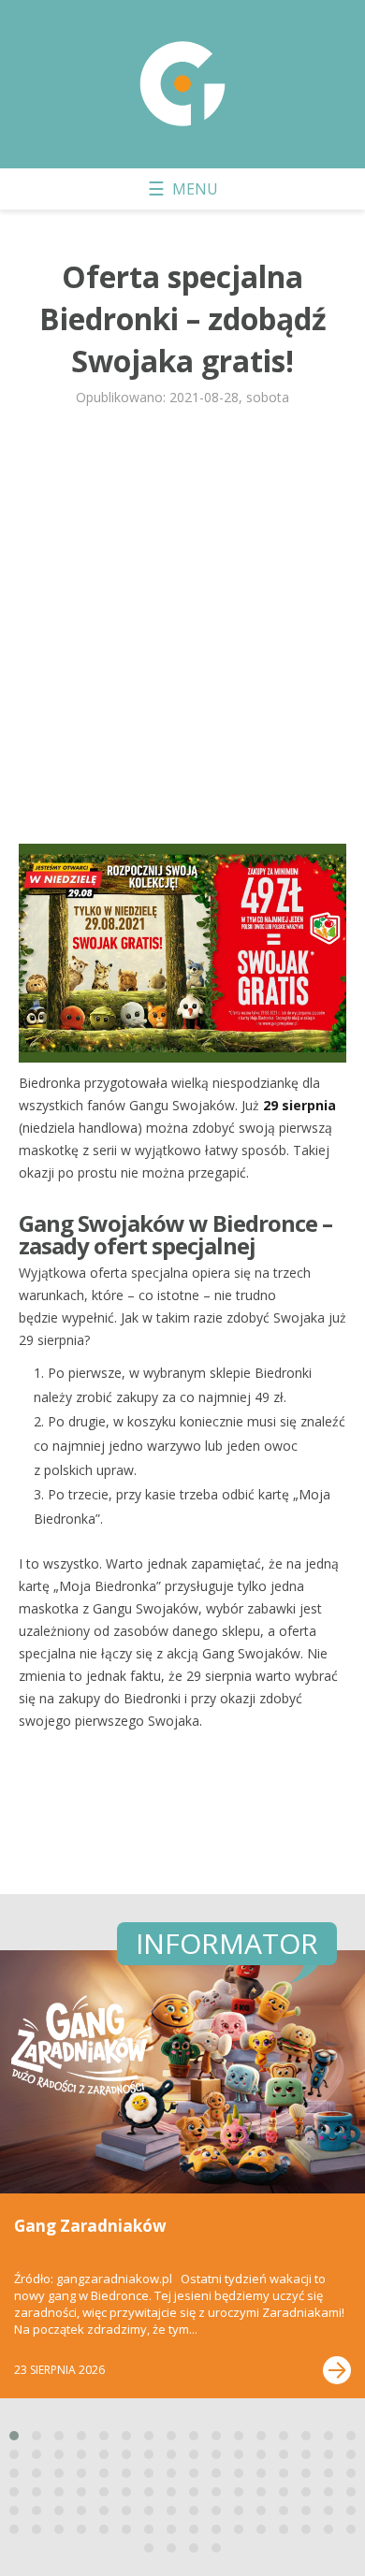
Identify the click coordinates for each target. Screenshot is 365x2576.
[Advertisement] (182, 633)
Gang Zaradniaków (90, 2226)
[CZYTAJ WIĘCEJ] (337, 2370)
